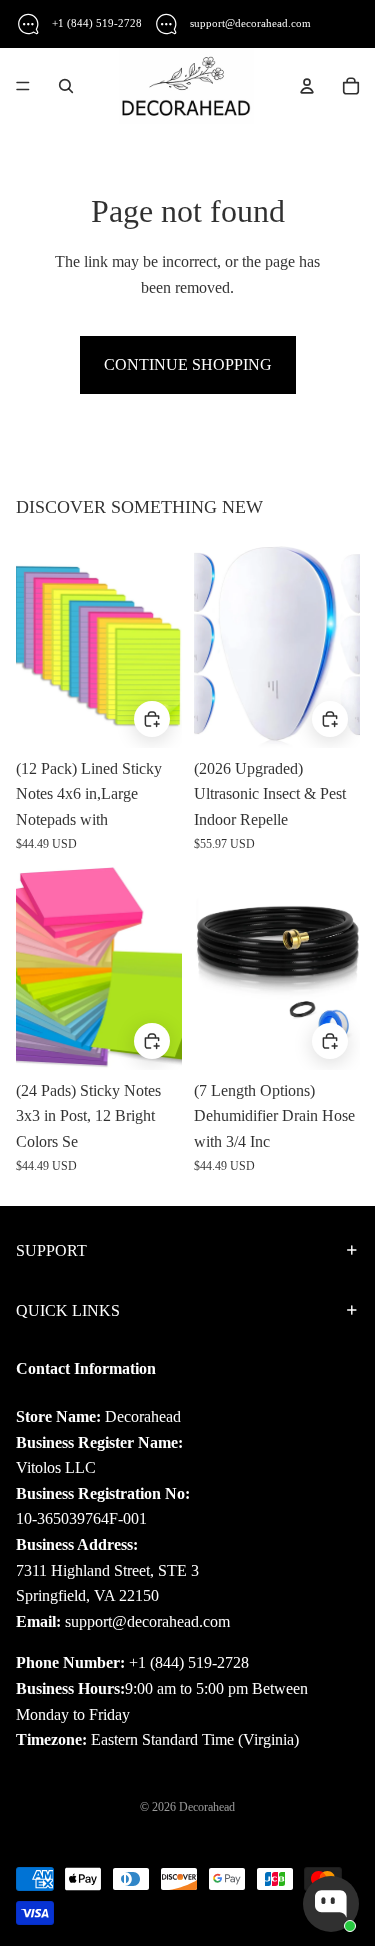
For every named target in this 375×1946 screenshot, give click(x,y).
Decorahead (207, 1807)
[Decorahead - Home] (186, 86)
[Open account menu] (307, 86)
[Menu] (23, 86)
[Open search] (66, 86)
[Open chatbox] (331, 1904)
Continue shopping (188, 364)
